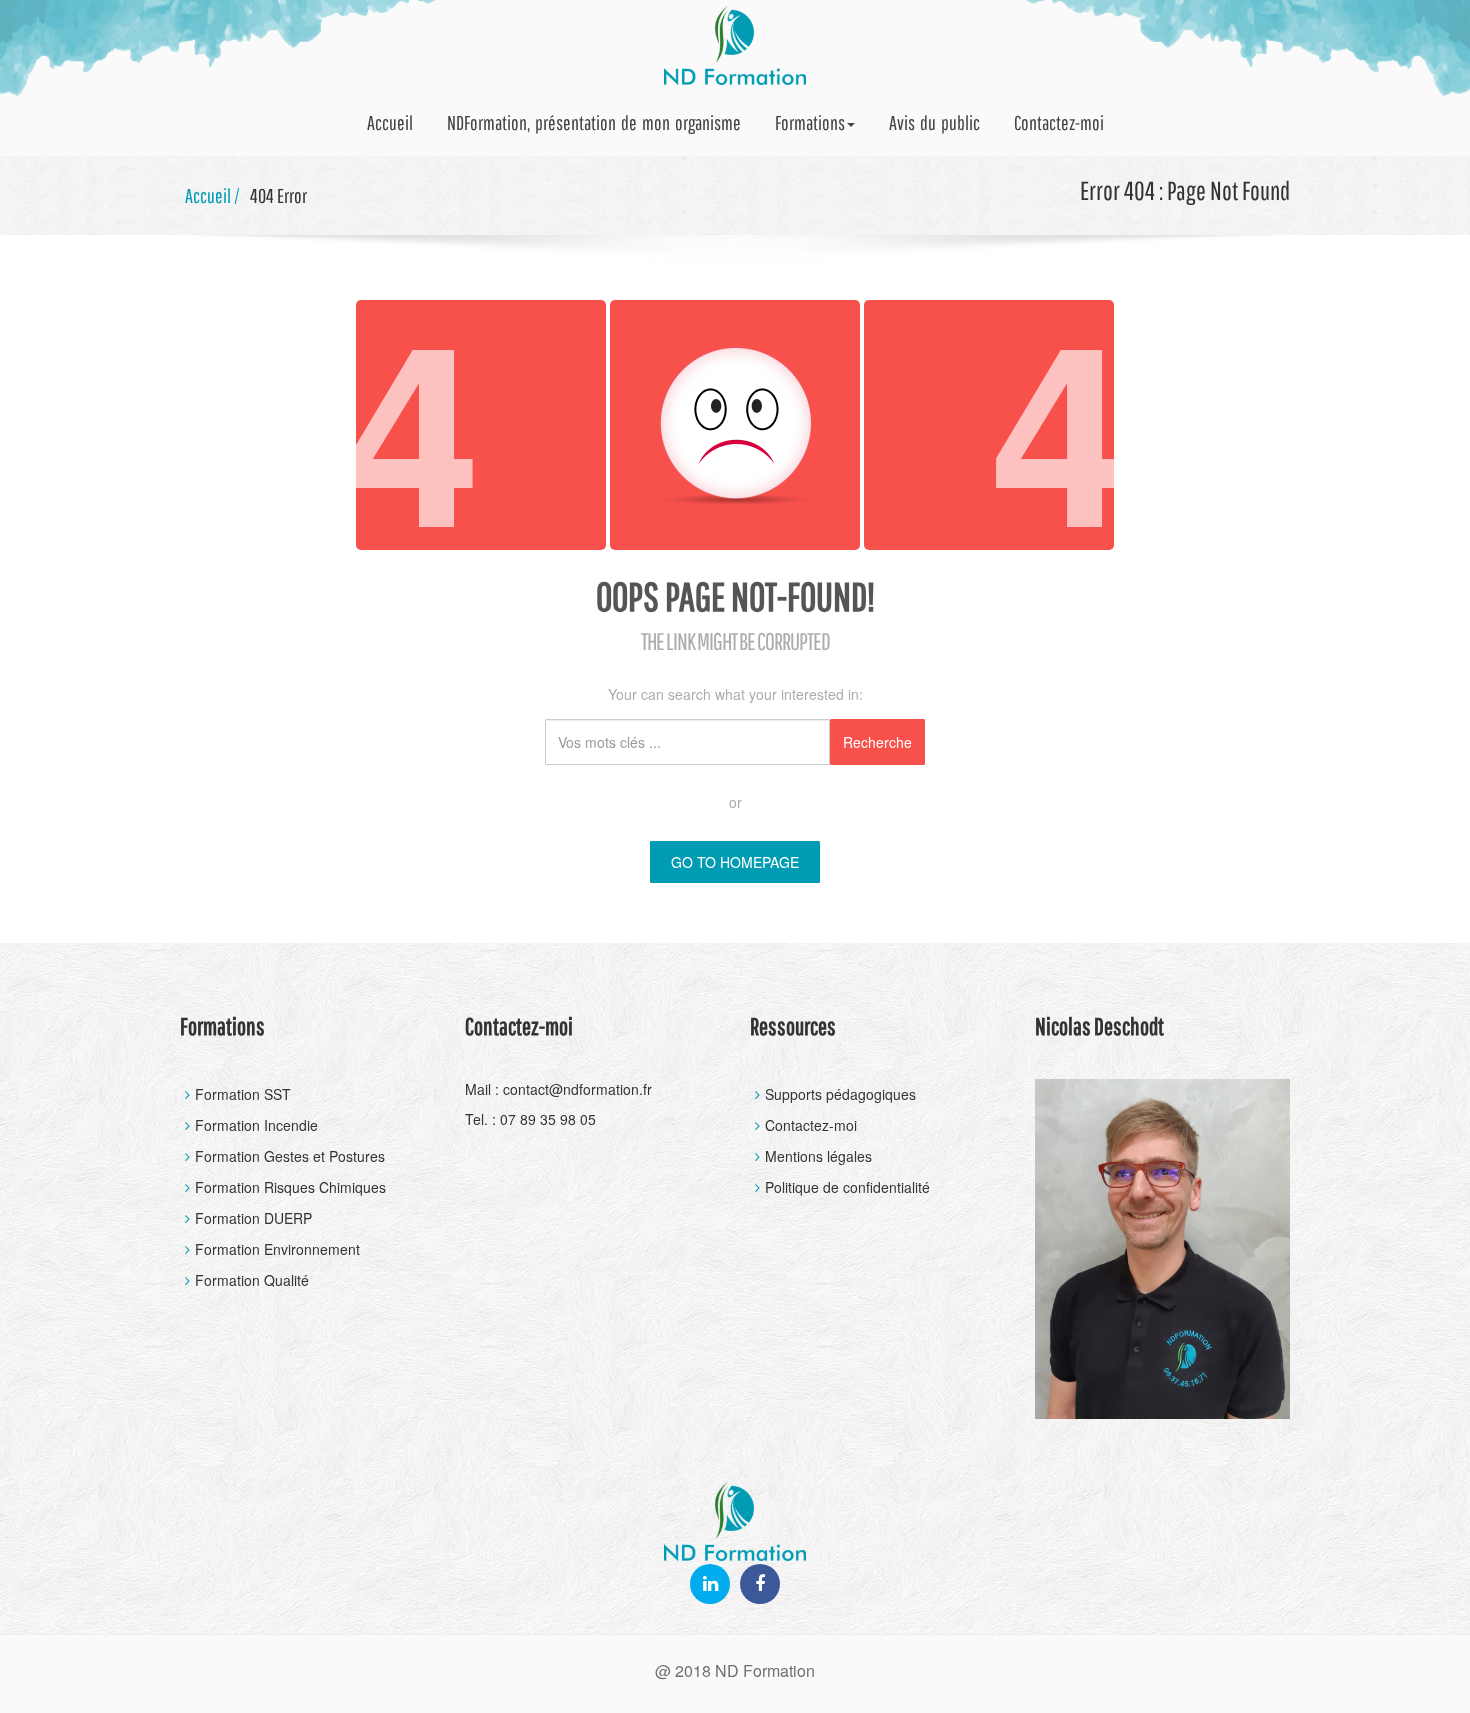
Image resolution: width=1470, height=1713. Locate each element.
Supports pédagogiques (840, 1094)
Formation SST (243, 1094)
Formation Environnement (277, 1249)
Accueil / (212, 195)
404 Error (278, 195)
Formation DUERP (253, 1218)
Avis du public (934, 122)
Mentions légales (818, 1156)
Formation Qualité (252, 1280)
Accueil (390, 122)
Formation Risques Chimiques (290, 1187)
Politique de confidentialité (847, 1187)
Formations (810, 122)
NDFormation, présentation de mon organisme (594, 122)
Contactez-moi (1059, 122)
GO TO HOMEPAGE (735, 862)
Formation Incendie (256, 1125)
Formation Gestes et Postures (290, 1156)
